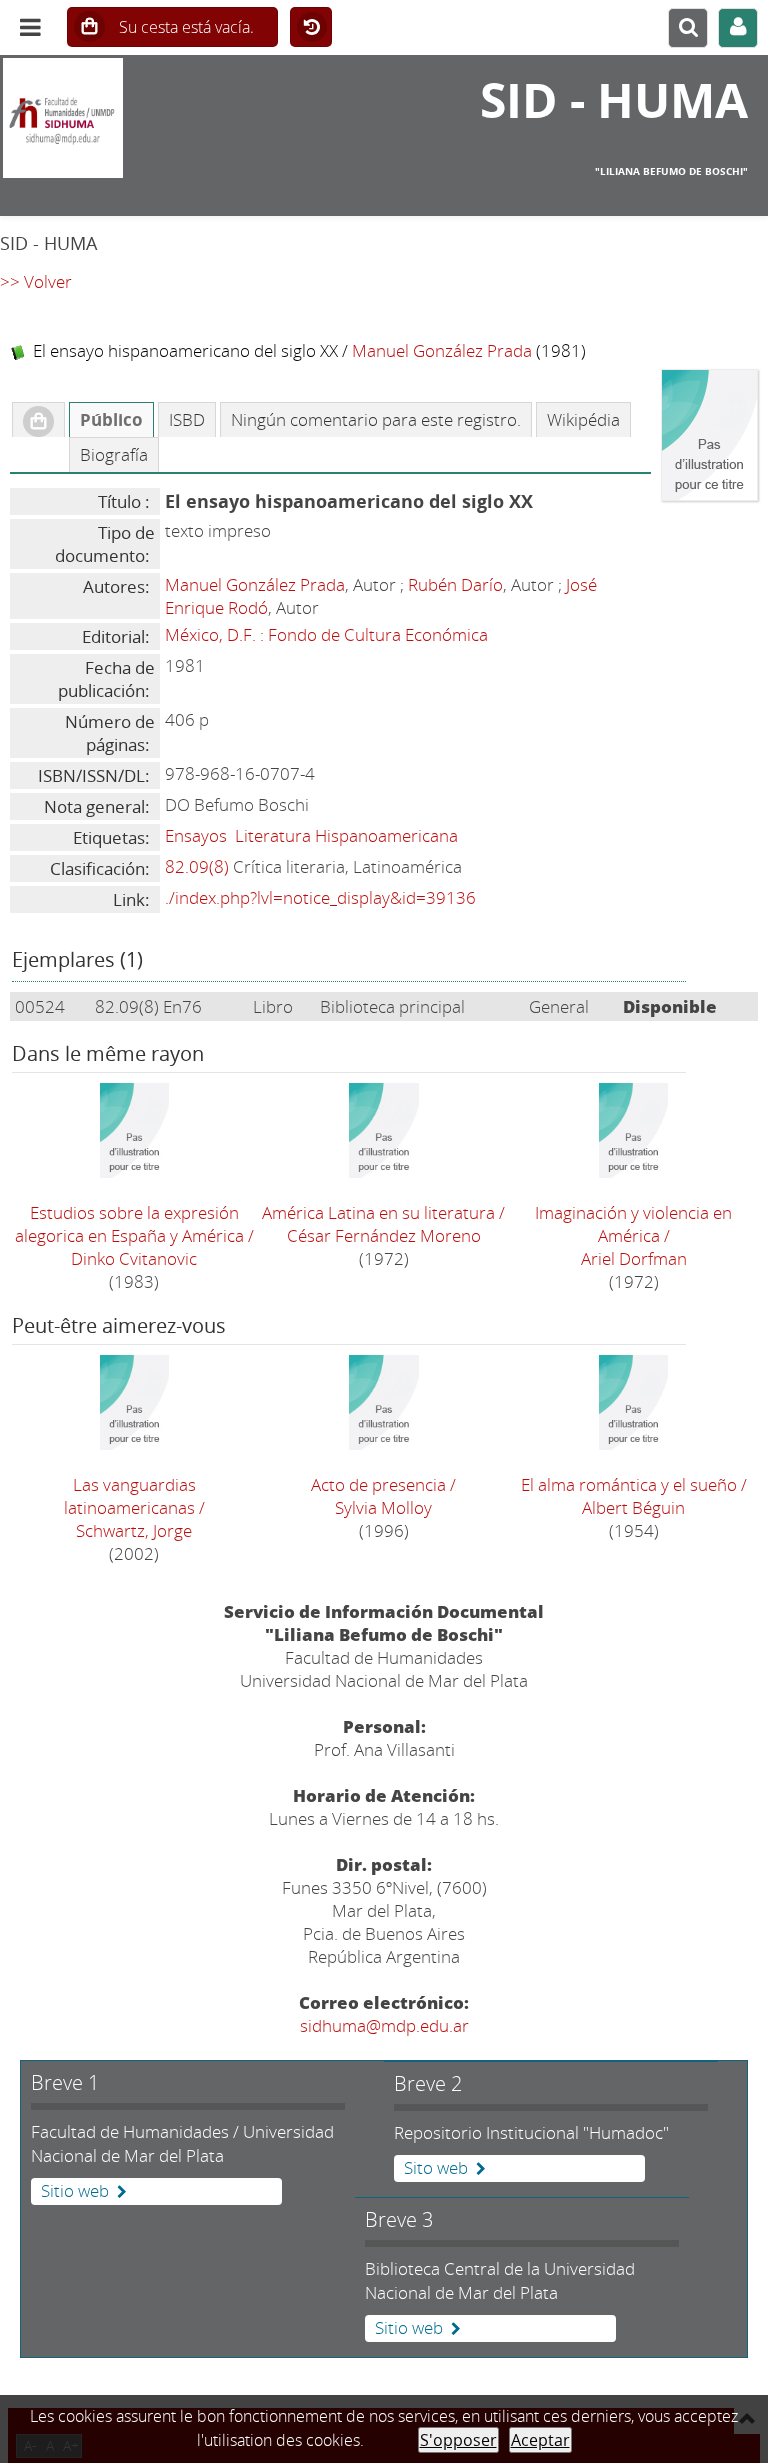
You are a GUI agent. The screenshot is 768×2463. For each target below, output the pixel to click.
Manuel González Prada (442, 350)
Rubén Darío (455, 584)
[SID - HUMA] (128, 118)
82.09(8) (197, 866)
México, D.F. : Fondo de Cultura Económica (326, 634)
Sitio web (75, 2191)
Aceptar (540, 2440)
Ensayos (196, 835)
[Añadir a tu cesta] (38, 420)
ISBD (187, 419)
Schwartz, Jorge (134, 1530)
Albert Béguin (633, 1507)
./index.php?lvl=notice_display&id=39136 (320, 897)
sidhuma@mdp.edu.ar (384, 2025)
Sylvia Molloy (383, 1507)
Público (111, 419)
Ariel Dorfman (634, 1258)
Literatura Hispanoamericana (346, 835)
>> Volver (36, 281)
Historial (311, 28)
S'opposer (458, 2440)
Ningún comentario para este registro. (376, 419)
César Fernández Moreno (384, 1235)
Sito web (436, 2168)
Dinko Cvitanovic (134, 1258)
